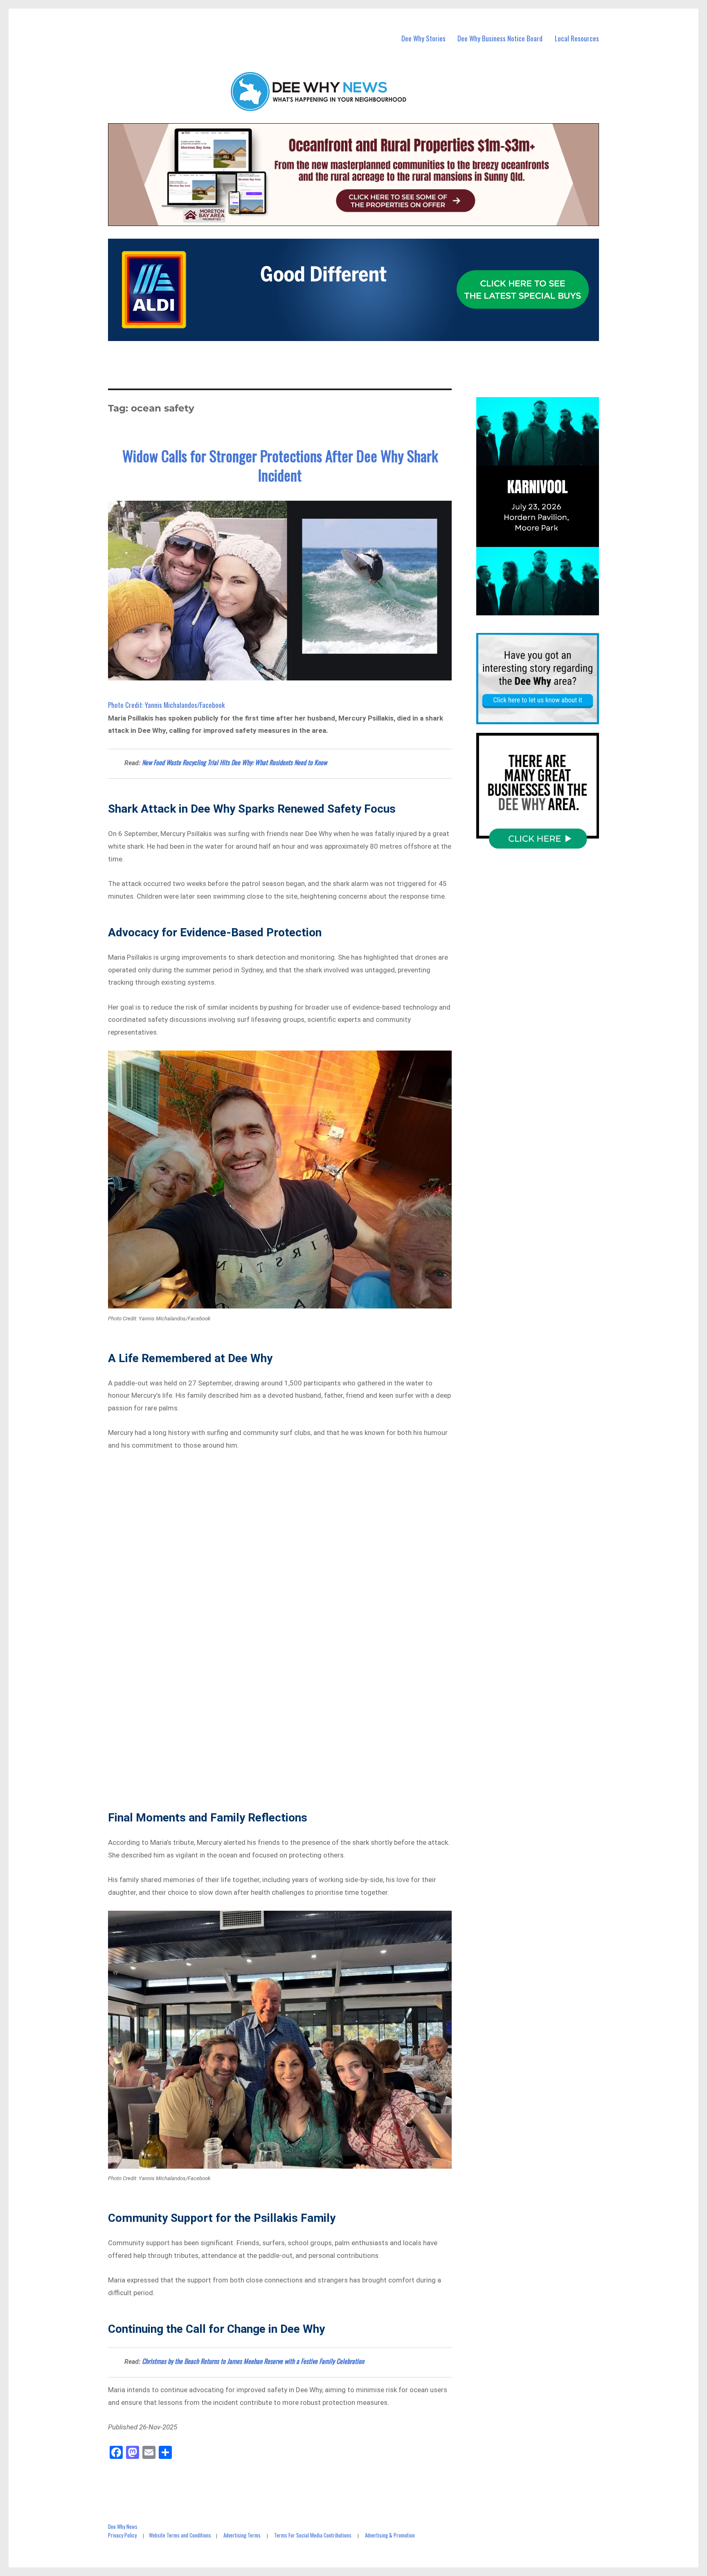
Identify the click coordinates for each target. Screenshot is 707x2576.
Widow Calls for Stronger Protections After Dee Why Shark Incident (280, 465)
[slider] (546, 609)
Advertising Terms (242, 2535)
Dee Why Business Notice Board (500, 38)
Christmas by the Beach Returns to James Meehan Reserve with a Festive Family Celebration (253, 2361)
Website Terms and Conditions (180, 2535)
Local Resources (577, 38)
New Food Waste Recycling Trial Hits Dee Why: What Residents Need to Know (234, 762)
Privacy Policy (122, 2535)
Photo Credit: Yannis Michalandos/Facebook (166, 705)
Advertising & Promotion (390, 2535)
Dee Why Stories (423, 38)
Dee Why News (123, 2526)
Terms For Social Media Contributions (313, 2535)
